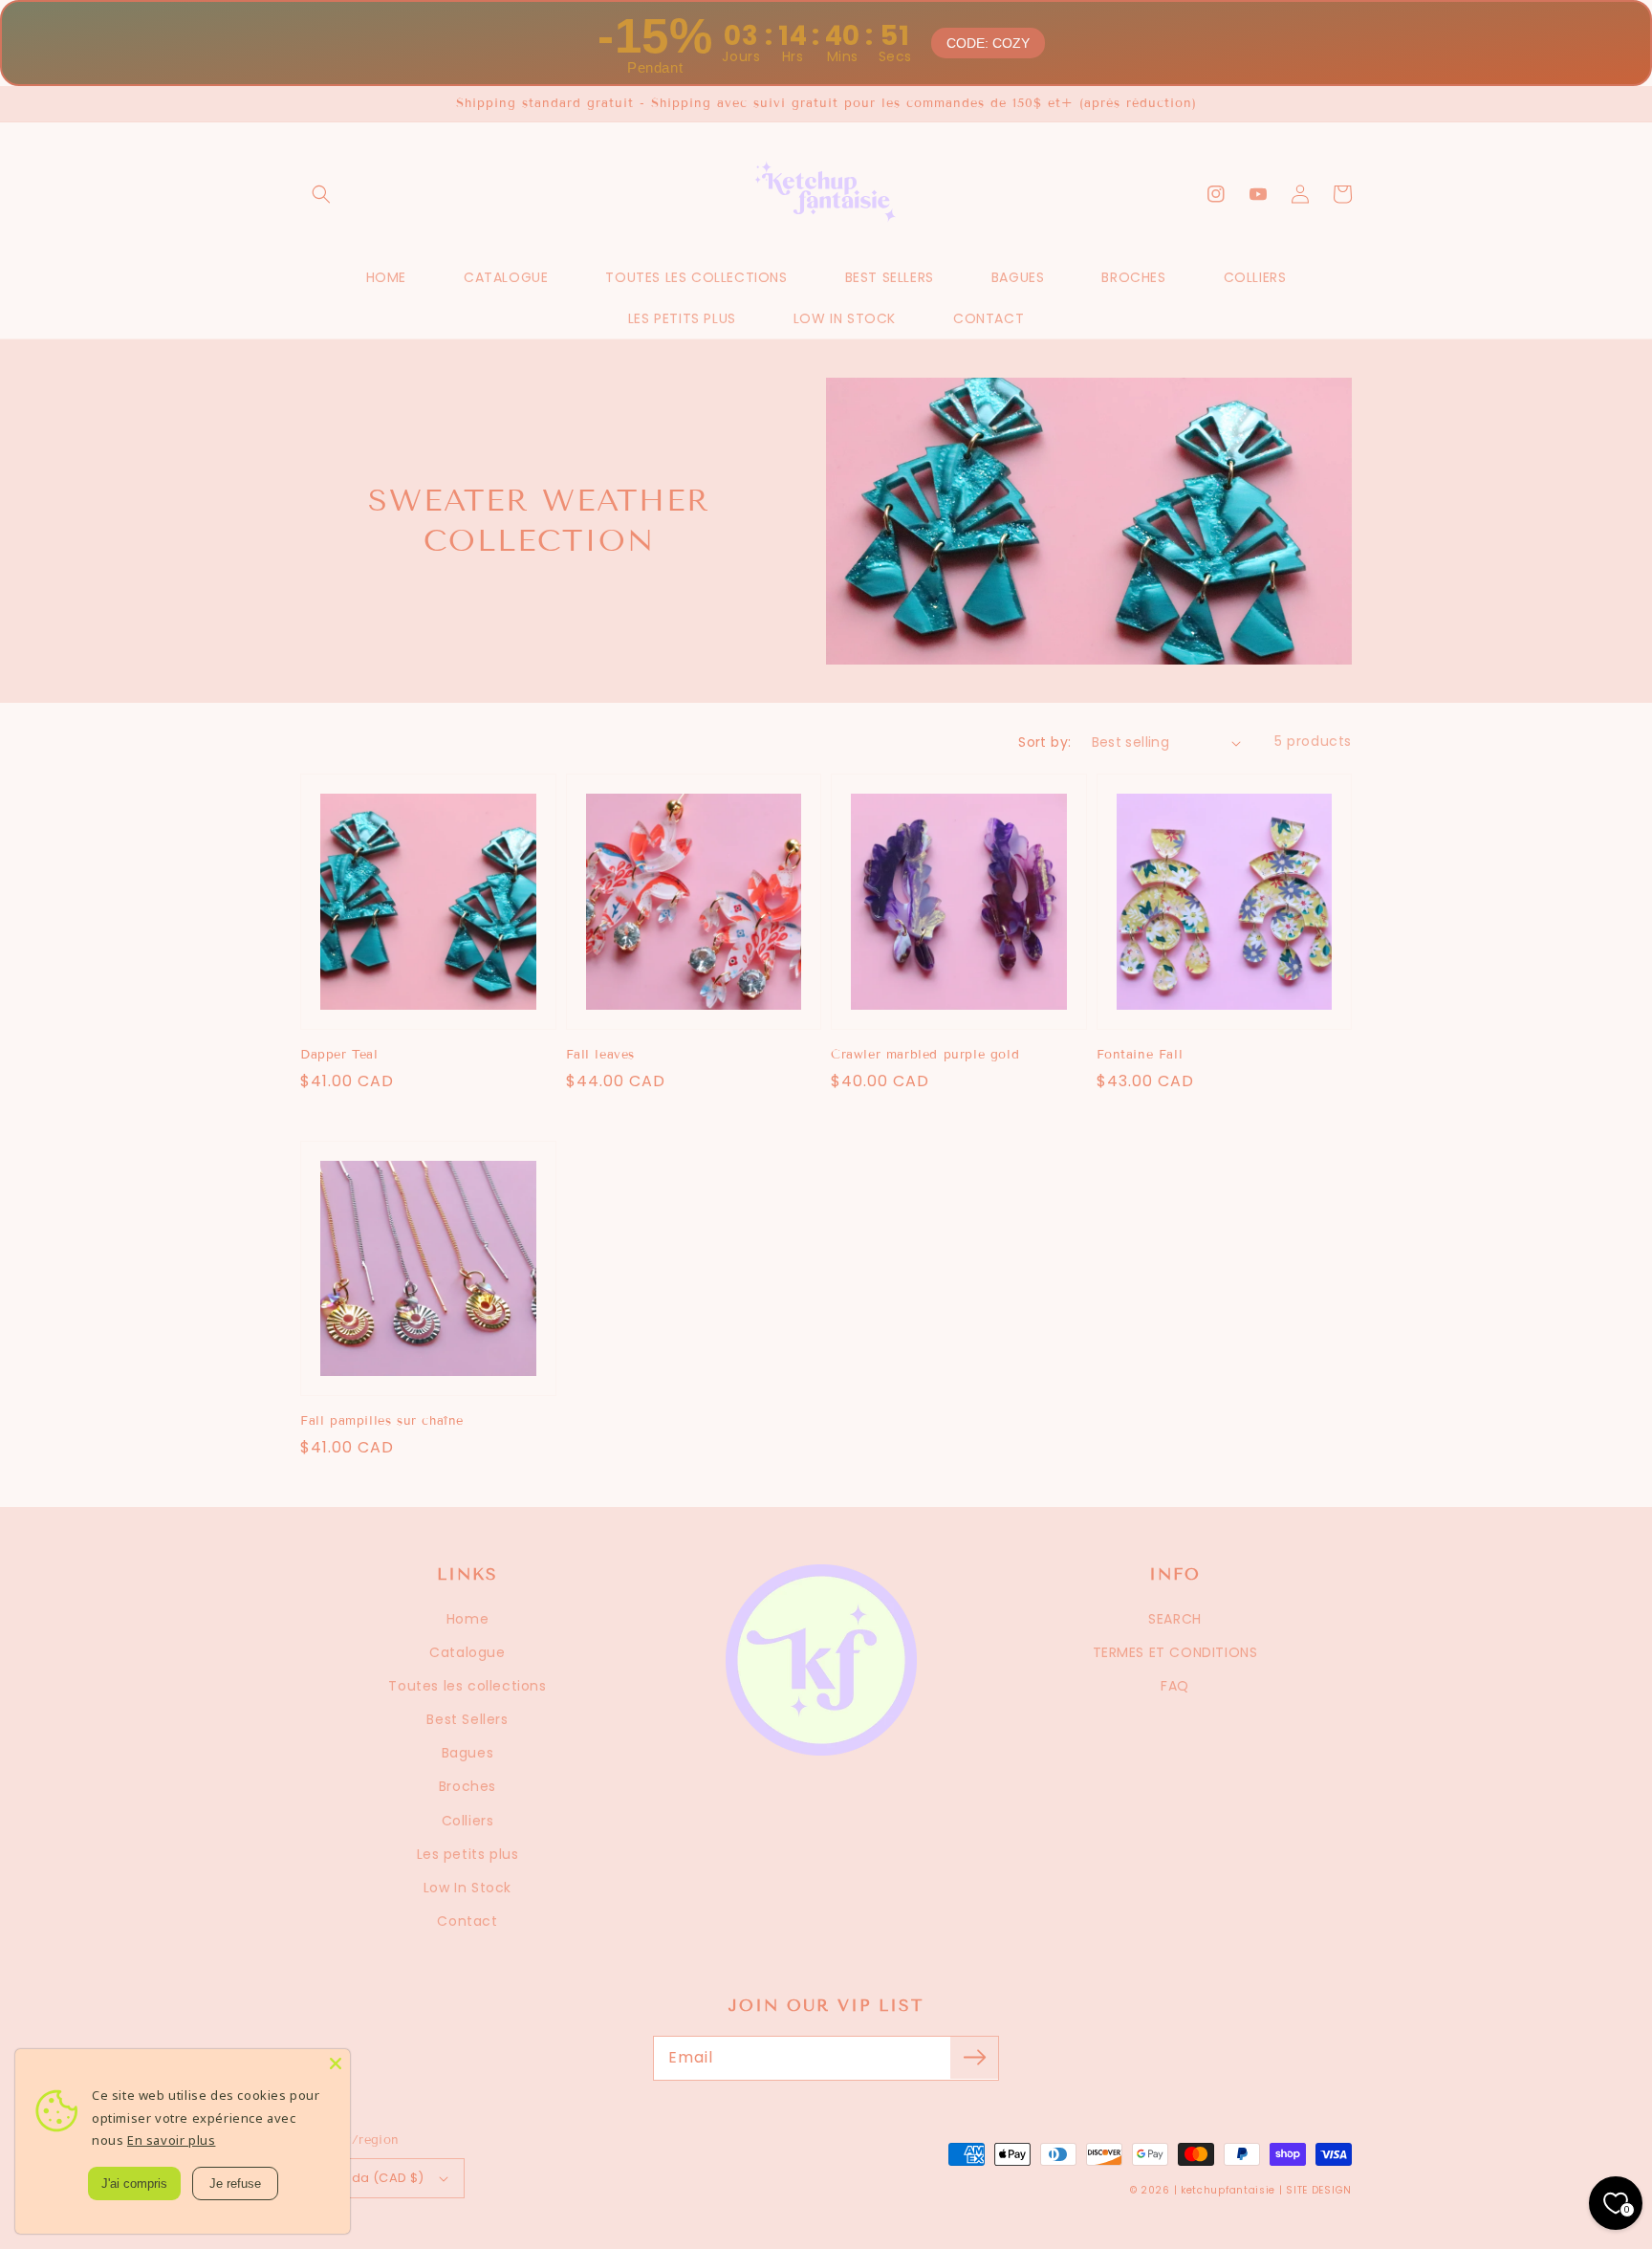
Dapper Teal (339, 1055)
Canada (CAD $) (370, 2178)
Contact (467, 1921)
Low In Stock (467, 1888)
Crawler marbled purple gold (925, 1055)
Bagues (468, 1753)
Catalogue (467, 1652)
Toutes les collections (467, 1686)
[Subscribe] (974, 2058)
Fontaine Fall (1140, 1055)
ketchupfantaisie (1228, 2190)
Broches (467, 1786)
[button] (321, 194)
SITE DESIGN (1319, 2190)
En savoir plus (171, 2140)
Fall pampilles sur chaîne (382, 1421)
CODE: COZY (989, 43)
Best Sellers (467, 1719)
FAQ (1175, 1686)
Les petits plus (468, 1854)
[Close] (336, 2063)
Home (467, 1619)
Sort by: (1044, 742)
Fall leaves (601, 1055)
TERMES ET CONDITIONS (1175, 1652)
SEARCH (1175, 1619)
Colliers (468, 1821)
